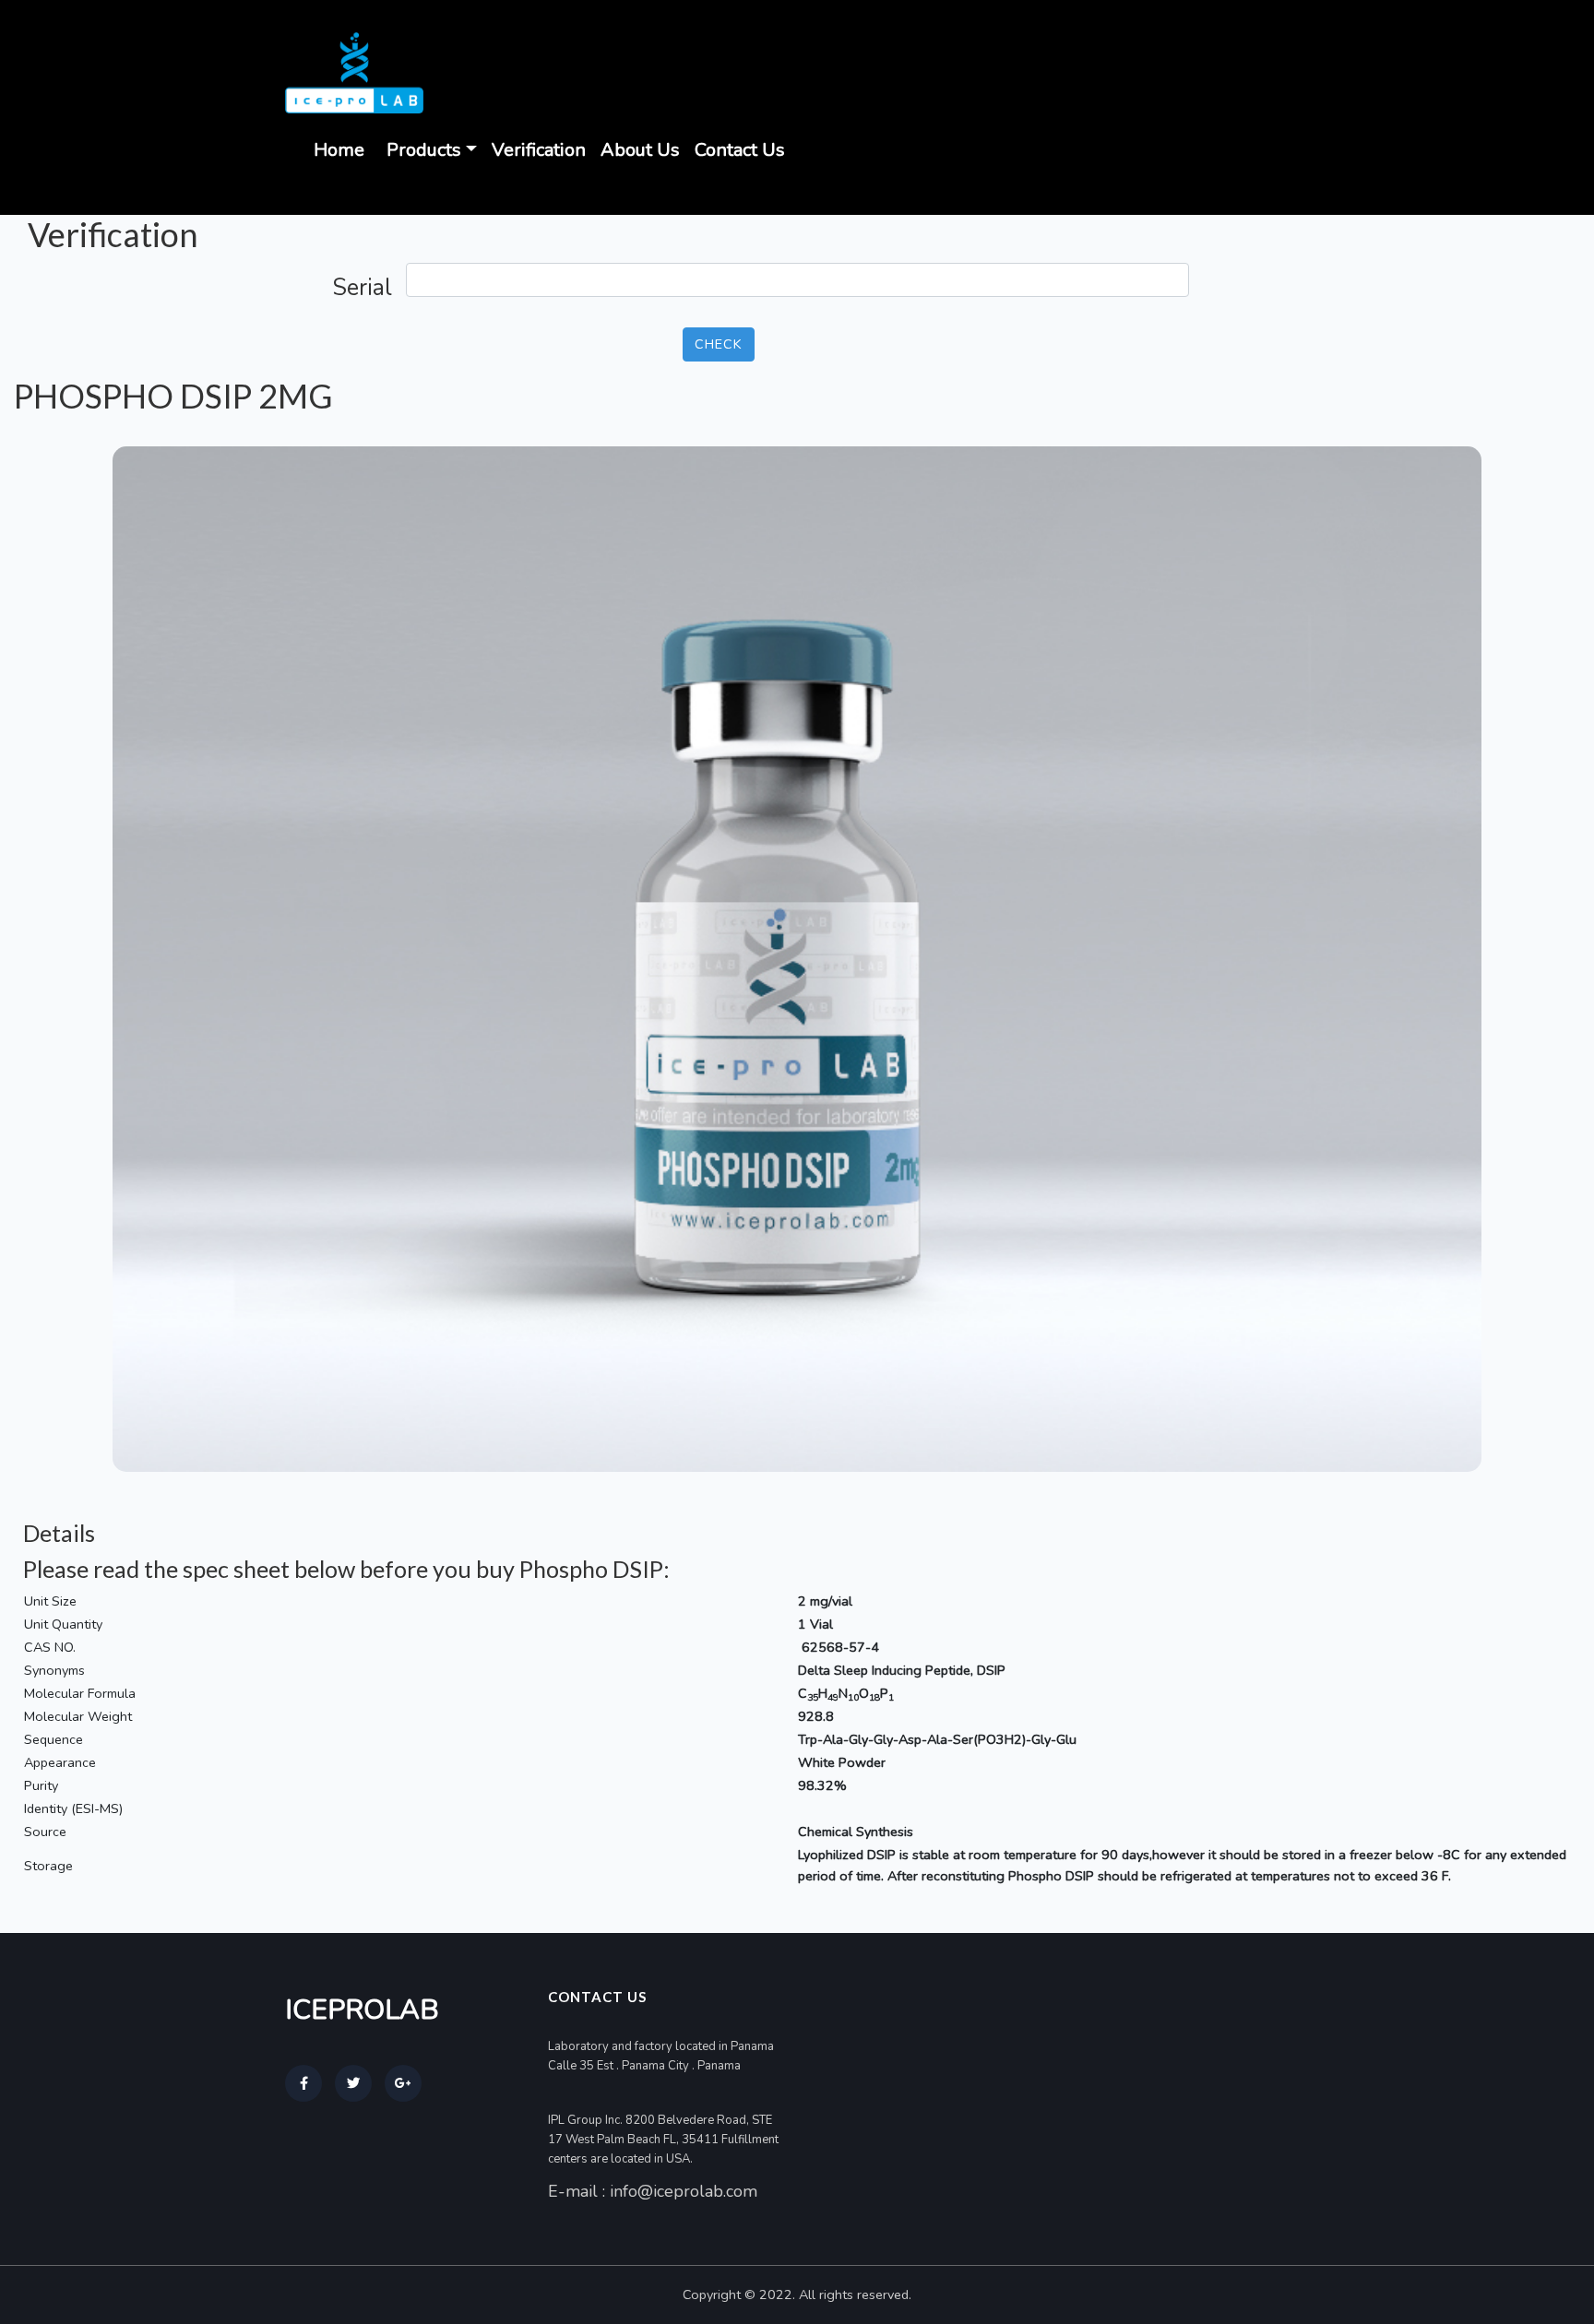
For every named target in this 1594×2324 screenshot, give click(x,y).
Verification (539, 150)
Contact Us (740, 150)
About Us (640, 150)
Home (339, 150)
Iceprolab (362, 2010)
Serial (362, 288)
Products (424, 150)
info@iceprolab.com (684, 2191)
